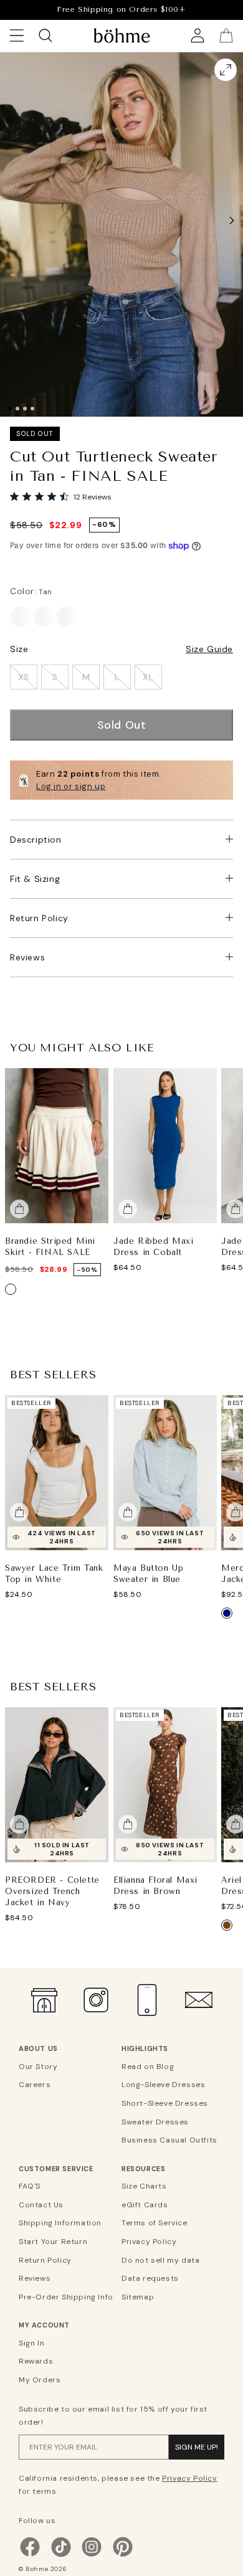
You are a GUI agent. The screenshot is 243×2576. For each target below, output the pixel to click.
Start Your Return (53, 2242)
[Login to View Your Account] (198, 36)
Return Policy (39, 918)
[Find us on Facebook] (30, 2555)
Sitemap (138, 2297)
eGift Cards (145, 2205)
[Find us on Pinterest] (123, 2555)
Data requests (150, 2278)
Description (36, 840)
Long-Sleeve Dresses (163, 2085)
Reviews (27, 957)
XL (148, 677)
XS (24, 677)
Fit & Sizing (35, 879)
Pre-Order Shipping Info (66, 2297)
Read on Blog (148, 2067)
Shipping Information (60, 2223)
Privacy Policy (149, 2242)
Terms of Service (155, 2223)
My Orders (40, 2380)
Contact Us (41, 2205)
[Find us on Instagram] (92, 2555)
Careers (35, 2085)
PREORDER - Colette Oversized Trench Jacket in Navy (52, 1891)
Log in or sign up (71, 786)
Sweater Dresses (155, 2122)
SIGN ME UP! (197, 2447)
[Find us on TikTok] (61, 2555)
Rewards (36, 2361)
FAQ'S (30, 2186)
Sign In (31, 2343)
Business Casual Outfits (169, 2140)
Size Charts (144, 2186)
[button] (232, 220)
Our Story (38, 2067)
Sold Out (122, 725)
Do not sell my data (160, 2260)
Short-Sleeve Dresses (165, 2103)
